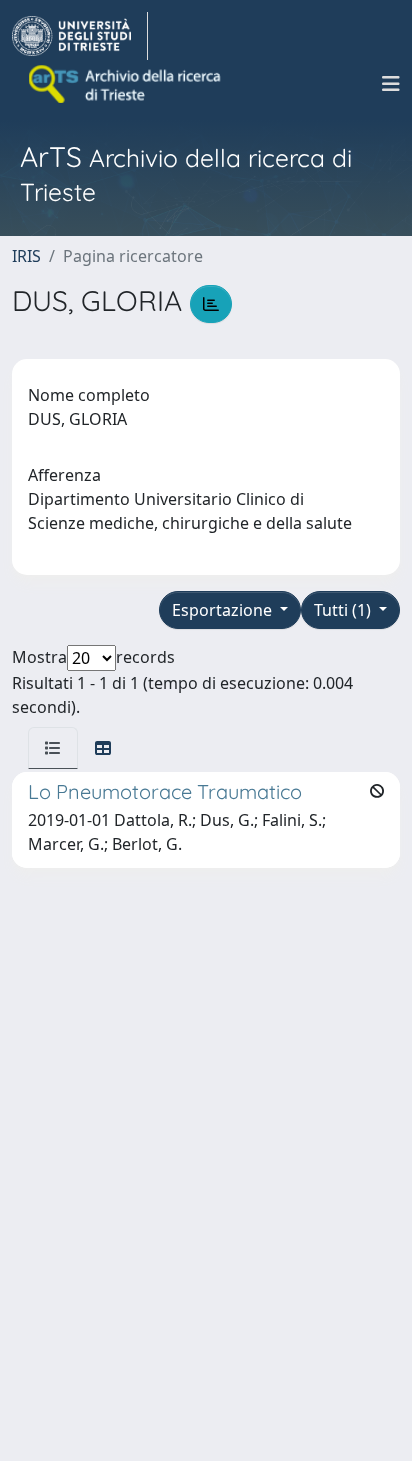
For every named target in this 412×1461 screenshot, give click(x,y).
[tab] (53, 748)
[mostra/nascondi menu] (391, 84)
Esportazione (224, 610)
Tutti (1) (344, 610)
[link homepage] (80, 36)
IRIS (26, 256)
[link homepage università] (126, 84)
